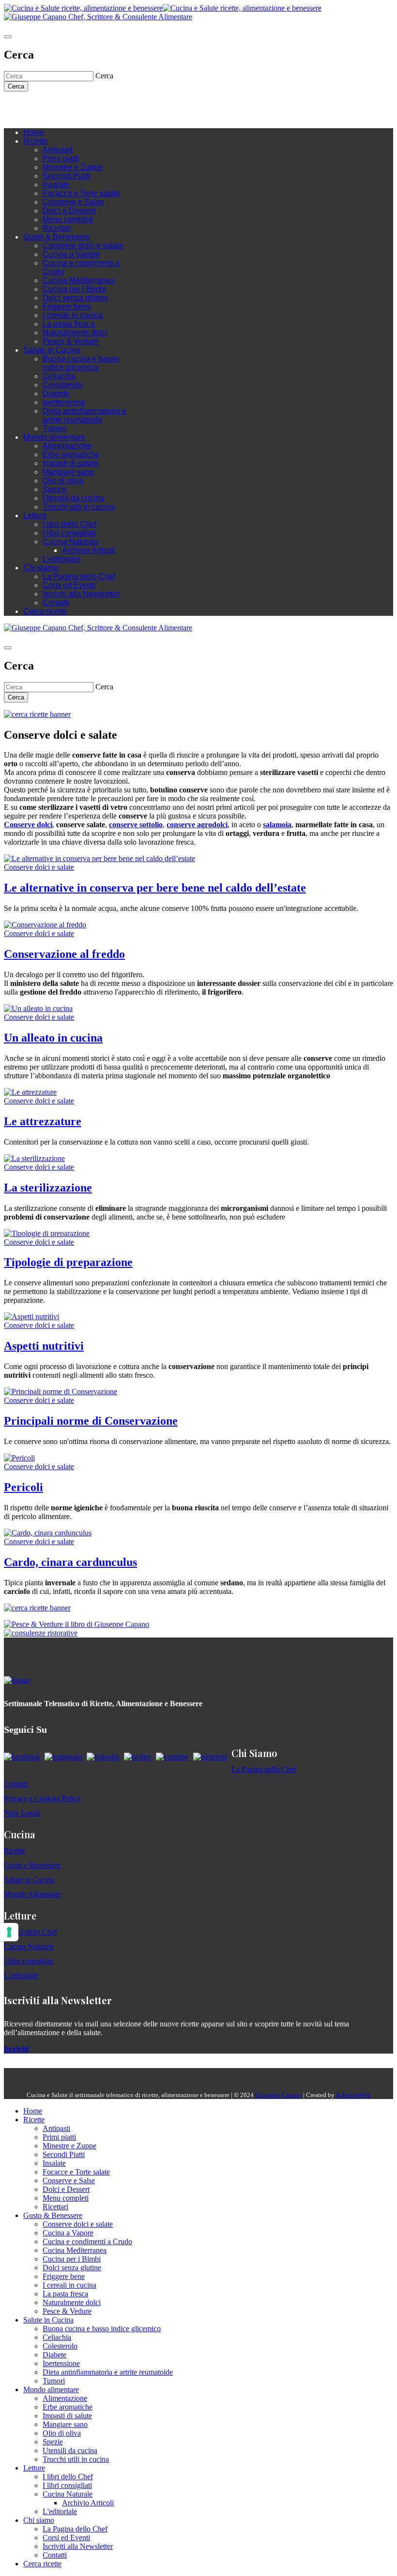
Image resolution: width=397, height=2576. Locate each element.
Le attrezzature (43, 1121)
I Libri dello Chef (31, 1932)
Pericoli (23, 1487)
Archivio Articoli (89, 550)
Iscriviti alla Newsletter (81, 594)
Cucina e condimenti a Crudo (87, 2241)
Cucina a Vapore (71, 254)
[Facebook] (38, 106)
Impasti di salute (70, 463)
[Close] (8, 37)
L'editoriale (61, 559)
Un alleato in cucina (53, 1038)
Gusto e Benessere (32, 1865)
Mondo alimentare (54, 437)
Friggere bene (67, 306)
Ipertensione (64, 402)
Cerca (16, 86)
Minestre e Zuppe (73, 167)
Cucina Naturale (71, 542)
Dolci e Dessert (69, 211)
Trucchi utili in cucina (79, 507)
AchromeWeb (353, 2095)
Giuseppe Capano (278, 2095)
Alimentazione (67, 446)
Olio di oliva (63, 481)
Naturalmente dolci (75, 333)
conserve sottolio (136, 825)
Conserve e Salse (73, 202)
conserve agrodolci (197, 825)
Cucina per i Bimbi (74, 289)
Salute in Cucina (52, 350)
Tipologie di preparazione (68, 1262)
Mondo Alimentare (33, 1894)
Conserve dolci (28, 825)
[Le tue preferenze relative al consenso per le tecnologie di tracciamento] (9, 1932)
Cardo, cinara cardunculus (70, 1562)
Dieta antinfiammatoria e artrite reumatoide (84, 415)
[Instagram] (47, 106)
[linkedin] (67, 106)
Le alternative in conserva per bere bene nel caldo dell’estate (155, 888)
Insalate (56, 185)
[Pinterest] (76, 106)
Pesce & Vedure (70, 341)
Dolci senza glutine (76, 298)
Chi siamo (41, 568)
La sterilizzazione (48, 1188)
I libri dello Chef (69, 524)
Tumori (54, 428)
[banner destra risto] (41, 1633)
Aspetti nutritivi (44, 1346)
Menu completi (68, 219)
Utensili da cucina (73, 498)
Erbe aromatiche (71, 454)
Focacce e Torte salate (81, 193)
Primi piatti (61, 158)
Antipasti (58, 150)
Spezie (55, 489)
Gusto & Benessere (57, 237)
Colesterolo (62, 385)
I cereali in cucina (73, 315)
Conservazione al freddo (64, 954)
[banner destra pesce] (76, 1624)
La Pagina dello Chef (79, 576)
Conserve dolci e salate (83, 246)
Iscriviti (16, 2049)
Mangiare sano (68, 472)
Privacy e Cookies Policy (42, 1798)
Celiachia (59, 376)
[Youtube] (57, 106)
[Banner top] (98, 17)
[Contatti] (28, 106)
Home (34, 132)
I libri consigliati (69, 533)
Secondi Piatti (67, 176)
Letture (35, 515)
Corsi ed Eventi (69, 585)
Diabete (56, 394)
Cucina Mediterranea (79, 280)
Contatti (56, 603)
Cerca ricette (45, 611)
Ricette (35, 141)
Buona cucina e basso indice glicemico (81, 363)
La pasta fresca (69, 324)
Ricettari (57, 228)
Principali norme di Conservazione (91, 1421)
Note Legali (22, 1813)
